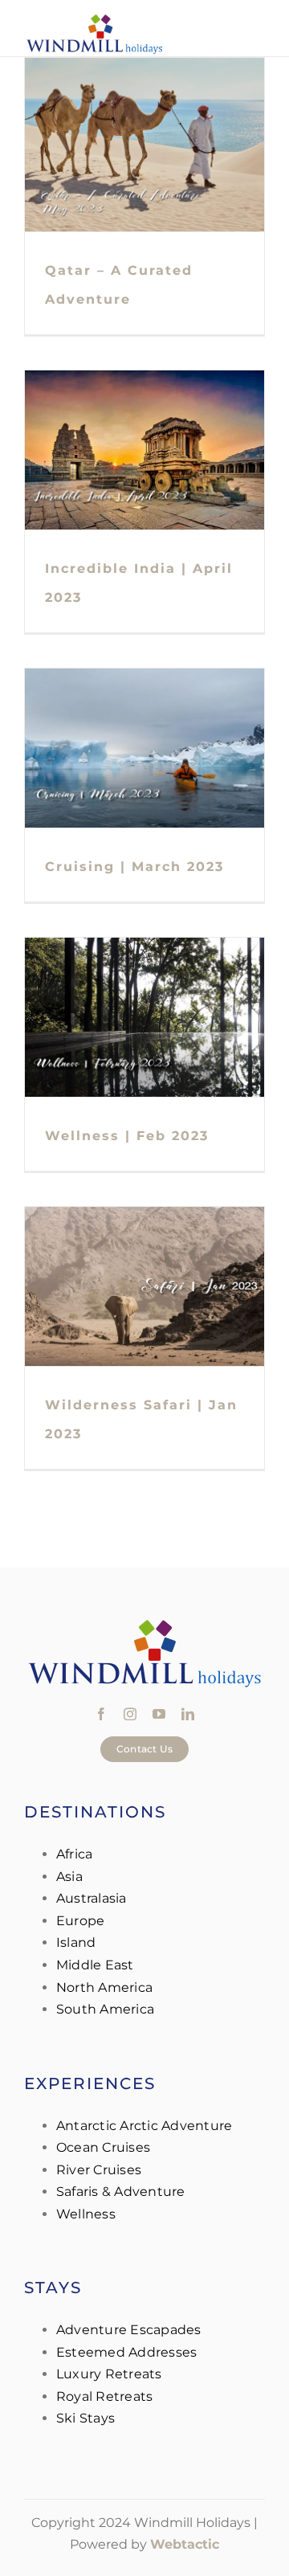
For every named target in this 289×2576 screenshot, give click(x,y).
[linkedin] (188, 1714)
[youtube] (159, 1714)
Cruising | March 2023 (134, 867)
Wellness (86, 2214)
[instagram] (130, 1714)
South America (105, 2009)
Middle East (95, 1965)
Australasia (92, 1898)
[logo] (94, 18)
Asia (69, 1877)
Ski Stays (85, 2418)
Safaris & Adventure (121, 2192)
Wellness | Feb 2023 (127, 1136)
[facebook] (101, 1714)
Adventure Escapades (129, 2330)
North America (104, 1987)
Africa (74, 1854)
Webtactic (185, 2544)
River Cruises (99, 2170)
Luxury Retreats (109, 2374)
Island (76, 1942)
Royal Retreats (104, 2396)
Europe (80, 1921)
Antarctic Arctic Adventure (144, 2126)
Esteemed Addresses (126, 2352)
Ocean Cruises (103, 2147)
